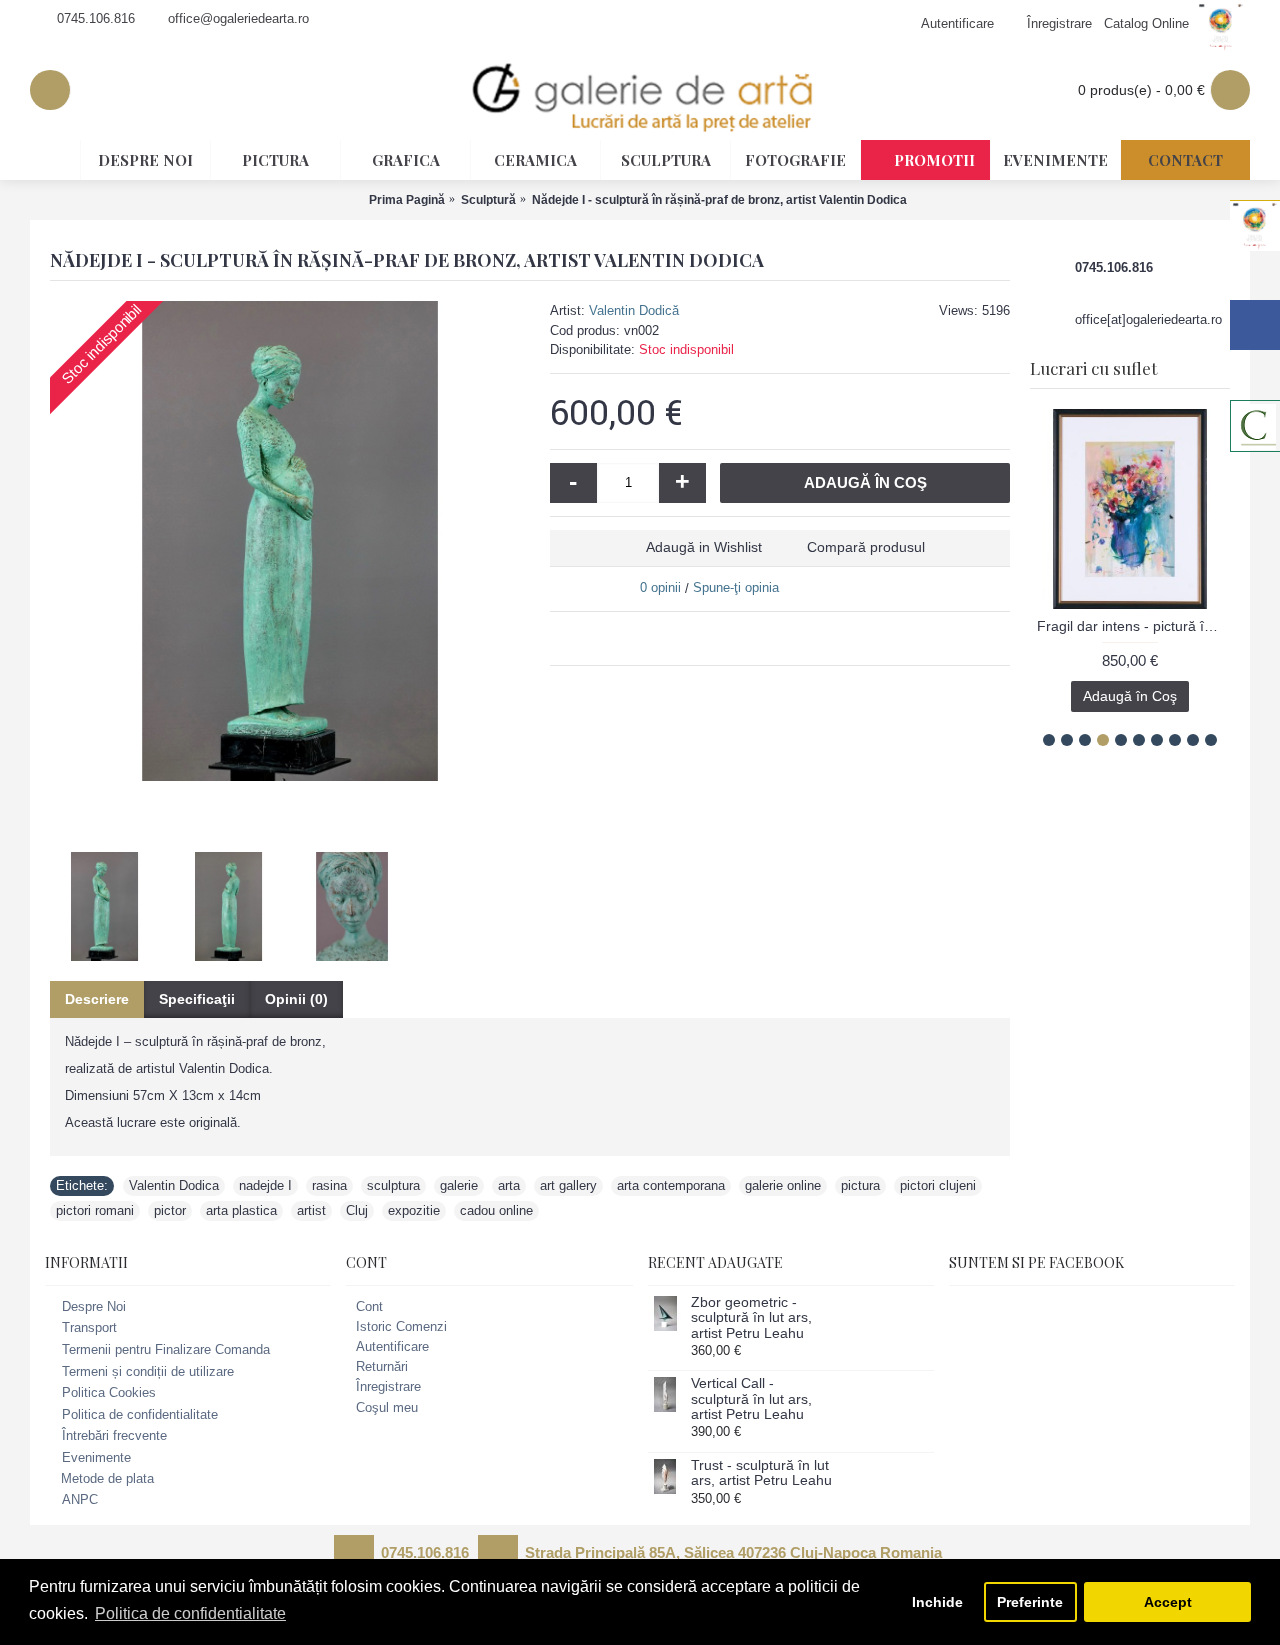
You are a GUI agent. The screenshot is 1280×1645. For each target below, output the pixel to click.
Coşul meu (387, 1407)
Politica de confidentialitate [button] (190, 1613)
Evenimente (96, 1457)
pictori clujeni (938, 1185)
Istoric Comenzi (401, 1326)
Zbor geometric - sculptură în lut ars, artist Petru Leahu (751, 1318)
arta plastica (241, 1210)
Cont (369, 1306)
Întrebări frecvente (114, 1436)
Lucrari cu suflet (1093, 368)
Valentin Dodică (634, 310)
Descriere (97, 999)
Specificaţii (197, 999)
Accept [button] (1168, 1602)
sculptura (393, 1185)
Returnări (382, 1366)
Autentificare (392, 1346)
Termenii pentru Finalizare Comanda (166, 1349)
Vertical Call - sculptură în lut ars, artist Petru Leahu (751, 1399)
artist (311, 1210)
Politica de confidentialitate (140, 1414)
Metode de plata (107, 1478)
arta (509, 1185)
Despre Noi (94, 1306)
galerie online (783, 1185)
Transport (89, 1328)
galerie (459, 1185)
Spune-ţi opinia (736, 587)
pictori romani (95, 1210)
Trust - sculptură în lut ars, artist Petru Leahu (761, 1473)
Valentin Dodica (174, 1185)
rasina (329, 1185)
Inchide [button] (937, 1602)
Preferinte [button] (1030, 1602)
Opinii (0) (296, 999)
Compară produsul (866, 547)
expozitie (414, 1210)
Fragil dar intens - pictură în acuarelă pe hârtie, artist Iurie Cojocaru (1133, 626)
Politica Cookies (109, 1392)
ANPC (80, 1499)
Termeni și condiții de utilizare (148, 1371)
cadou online (496, 1210)
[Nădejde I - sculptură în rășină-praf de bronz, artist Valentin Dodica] (290, 541)
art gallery (568, 1185)
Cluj (357, 1210)
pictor (170, 1210)
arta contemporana (671, 1185)
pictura (860, 1185)
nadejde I (265, 1185)
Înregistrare (388, 1386)
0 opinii (660, 587)
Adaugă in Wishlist (704, 547)
